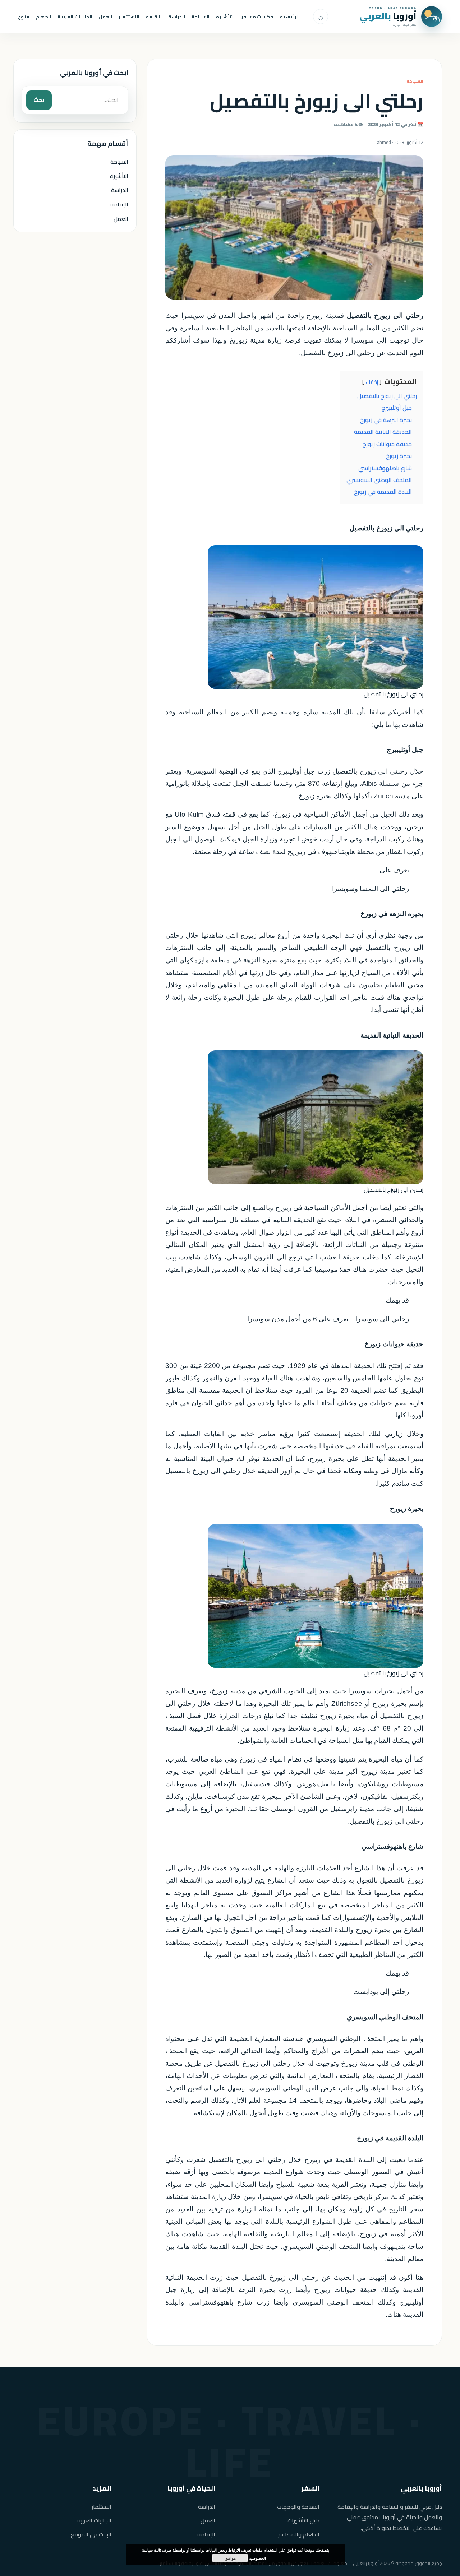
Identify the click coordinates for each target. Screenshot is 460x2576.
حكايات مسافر (257, 17)
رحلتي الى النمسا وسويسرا (371, 889)
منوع (24, 17)
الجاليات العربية (75, 17)
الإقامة (119, 204)
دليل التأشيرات (303, 2521)
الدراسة (177, 17)
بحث (39, 100)
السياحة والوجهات (298, 2507)
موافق (230, 2558)
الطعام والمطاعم (299, 2535)
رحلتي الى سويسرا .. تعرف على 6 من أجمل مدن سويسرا (328, 1319)
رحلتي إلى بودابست (381, 1992)
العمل (105, 17)
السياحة (201, 17)
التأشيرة (225, 17)
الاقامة (154, 17)
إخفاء (372, 382)
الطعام (43, 17)
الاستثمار (129, 17)
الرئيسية (290, 17)
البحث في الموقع (91, 2535)
